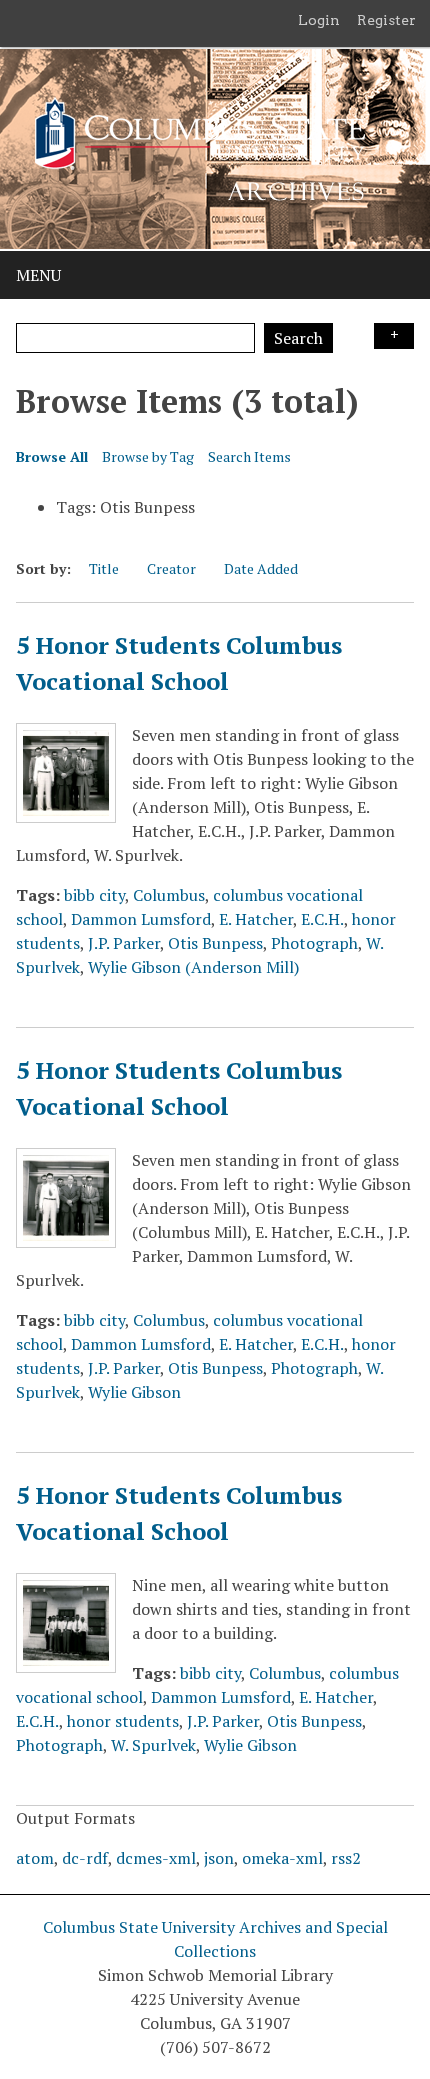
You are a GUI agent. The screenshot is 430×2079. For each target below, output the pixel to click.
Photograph (314, 943)
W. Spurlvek (153, 1745)
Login (319, 20)
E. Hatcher (256, 919)
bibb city (94, 895)
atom (35, 1858)
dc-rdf (85, 1858)
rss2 (346, 1858)
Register (386, 20)
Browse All (52, 456)
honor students (123, 1721)
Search (298, 338)
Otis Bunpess (215, 943)
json (219, 1858)
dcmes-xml (156, 1858)
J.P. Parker (124, 943)
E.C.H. (322, 919)
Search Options (394, 336)
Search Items (249, 456)
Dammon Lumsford (141, 919)
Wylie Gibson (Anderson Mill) (193, 967)
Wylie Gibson (134, 1392)
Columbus (169, 895)
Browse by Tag (148, 456)
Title (104, 568)
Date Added (261, 568)
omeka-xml (282, 1858)
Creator (171, 568)
